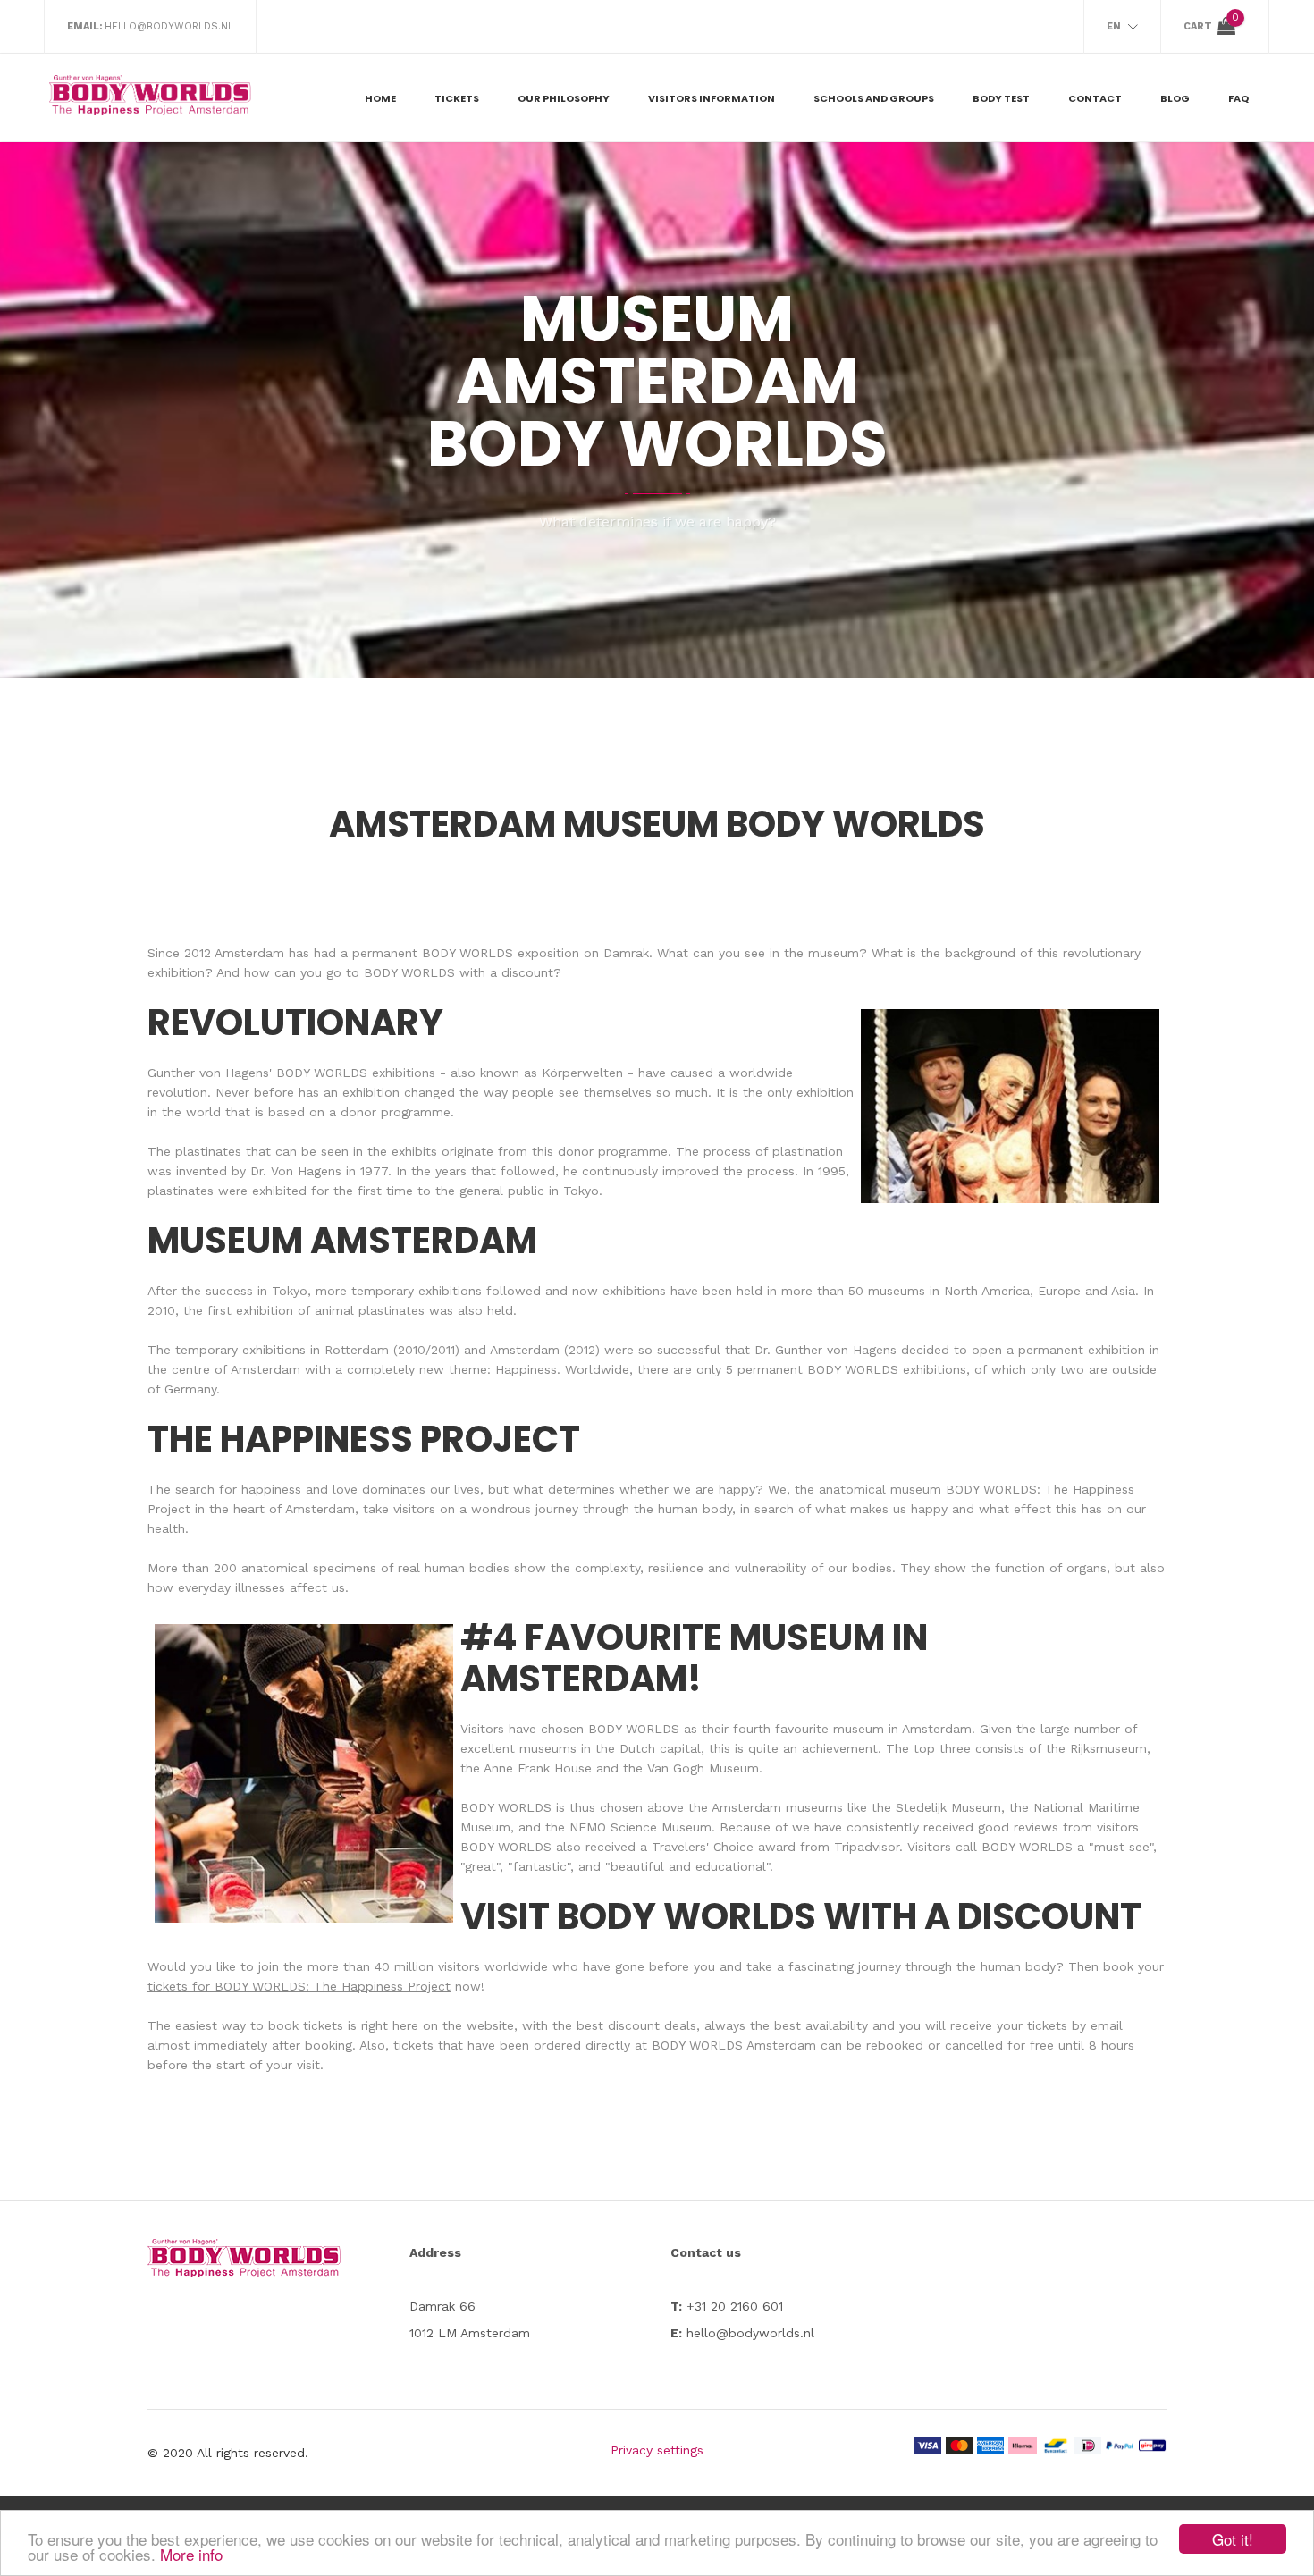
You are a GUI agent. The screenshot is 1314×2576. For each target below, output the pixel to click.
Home (380, 98)
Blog (1175, 98)
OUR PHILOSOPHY (564, 98)
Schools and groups (874, 98)
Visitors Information (712, 98)
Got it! (1233, 2539)
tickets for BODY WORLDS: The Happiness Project (299, 1986)
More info (191, 2554)
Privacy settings (657, 2450)
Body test (1001, 98)
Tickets (457, 98)
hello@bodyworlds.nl (169, 26)
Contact (1095, 98)
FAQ (1238, 98)
